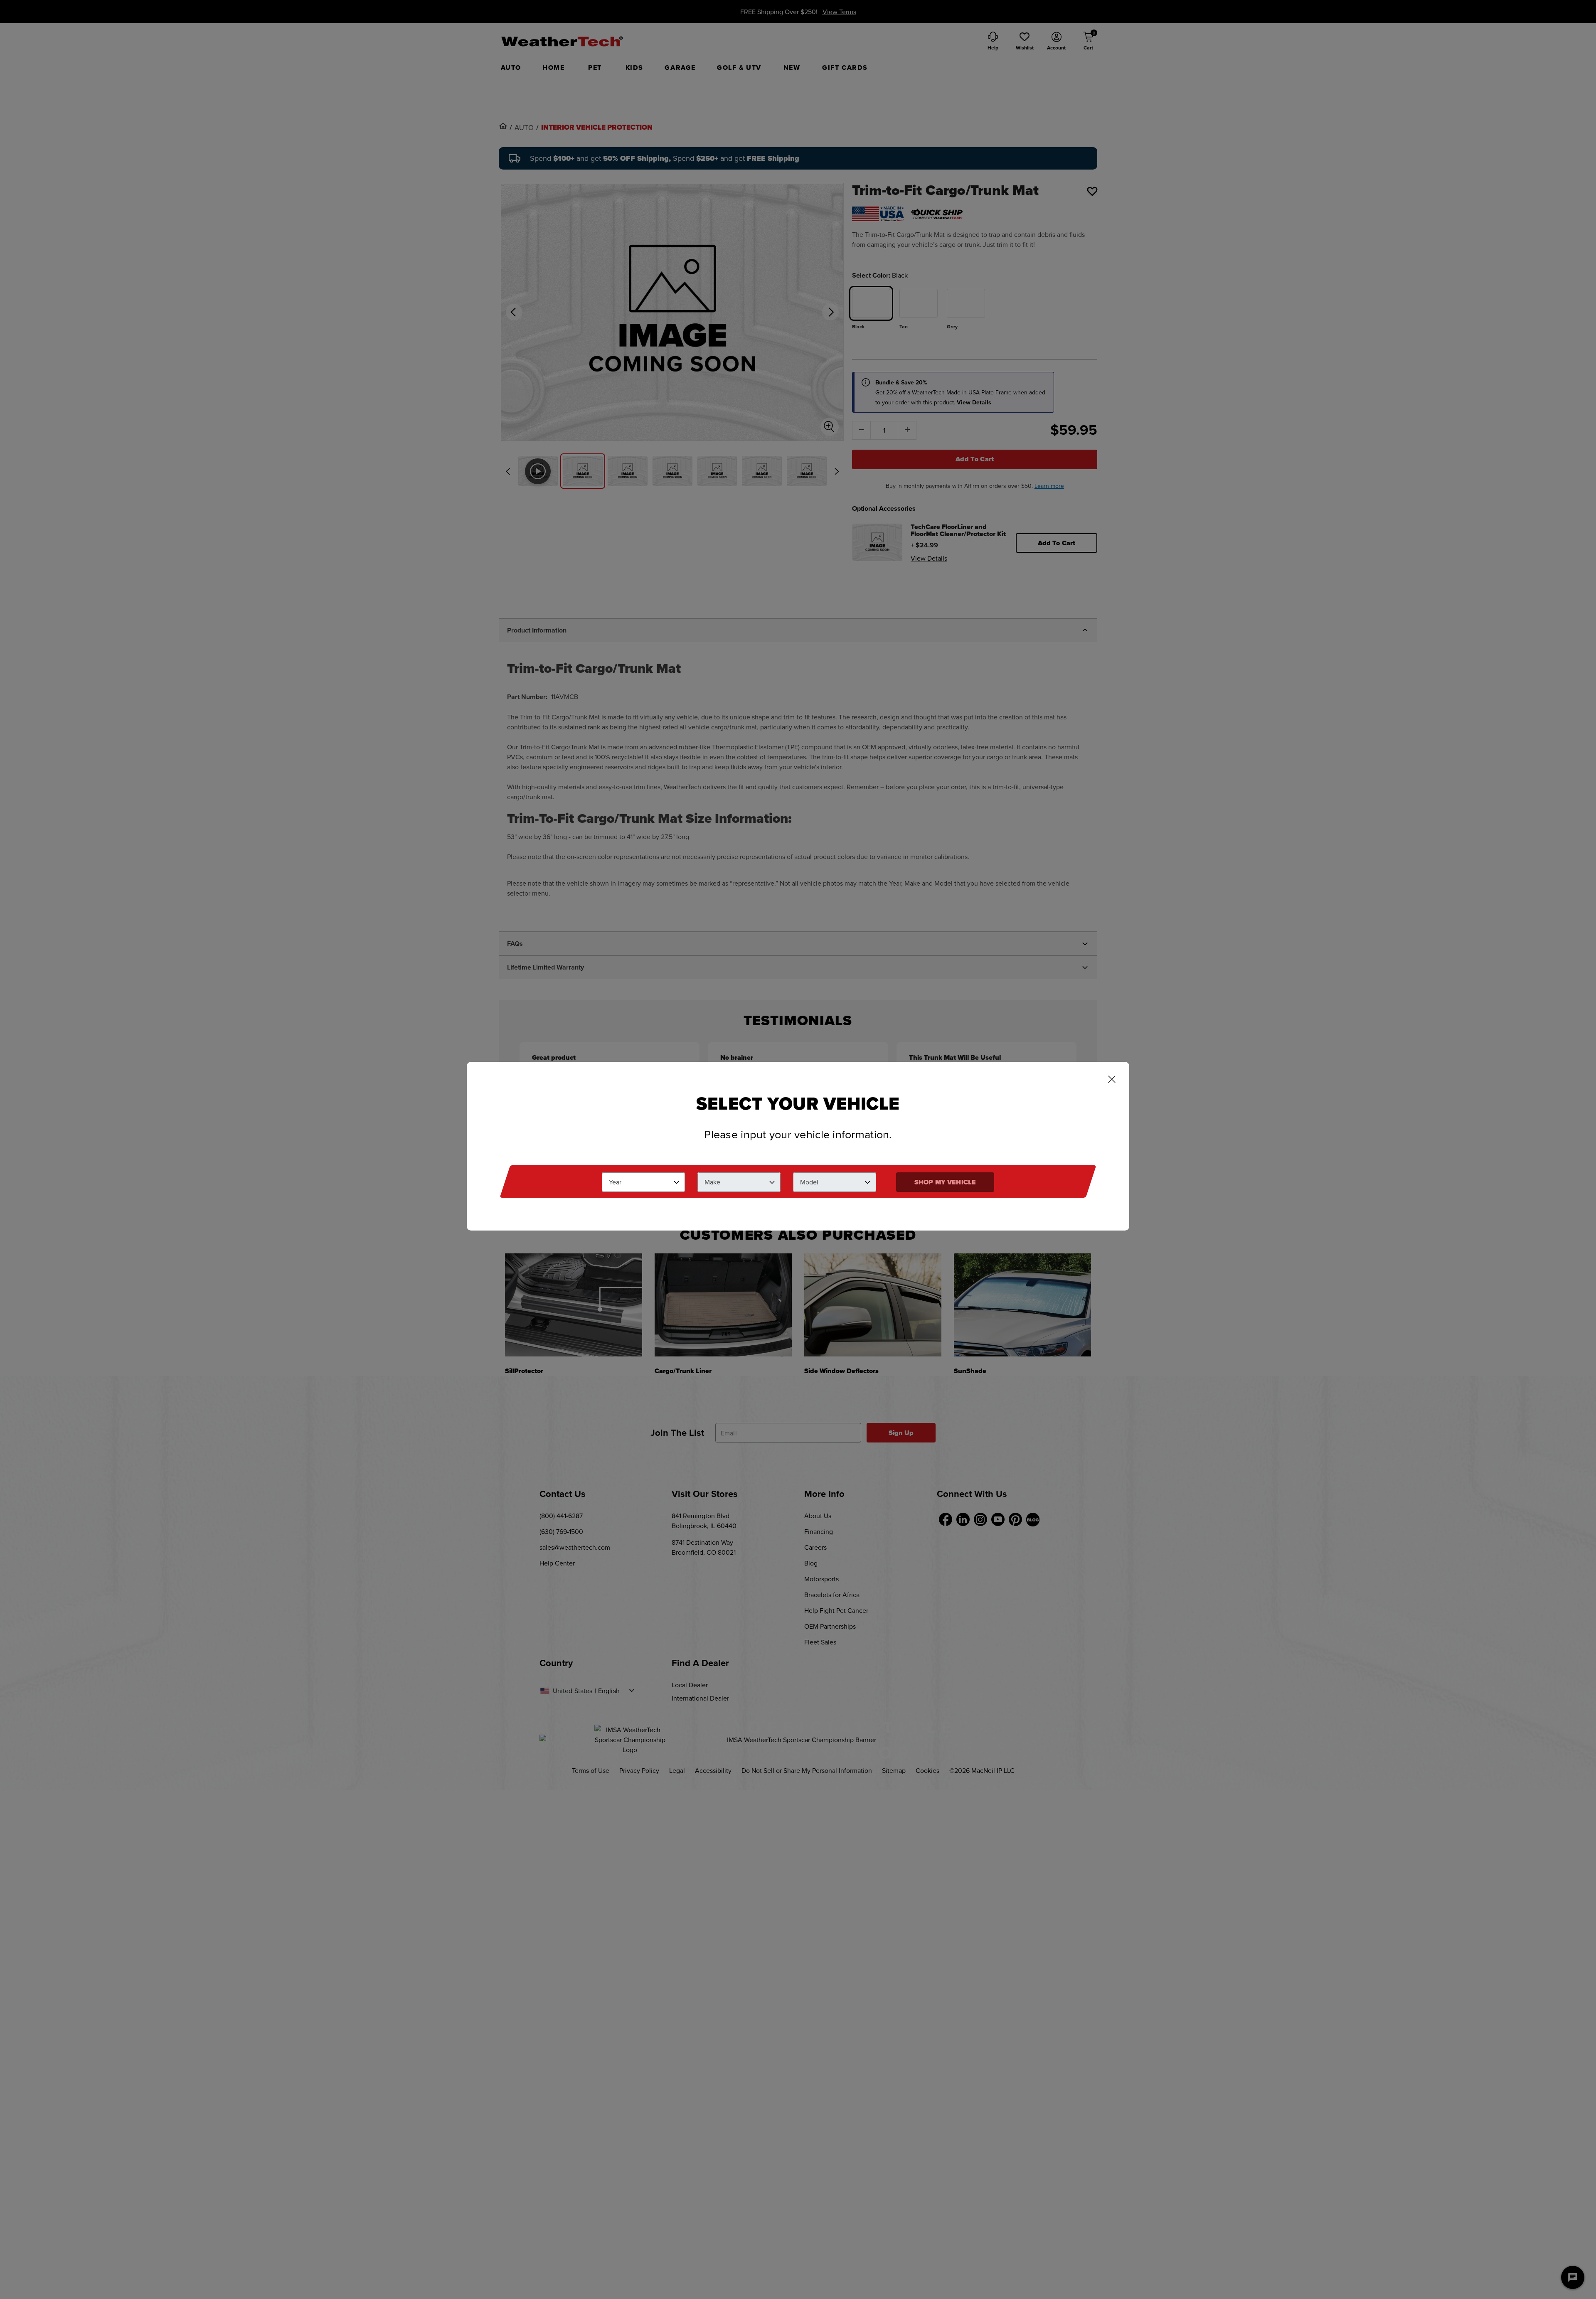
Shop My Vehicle (945, 1182)
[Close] (1112, 1080)
